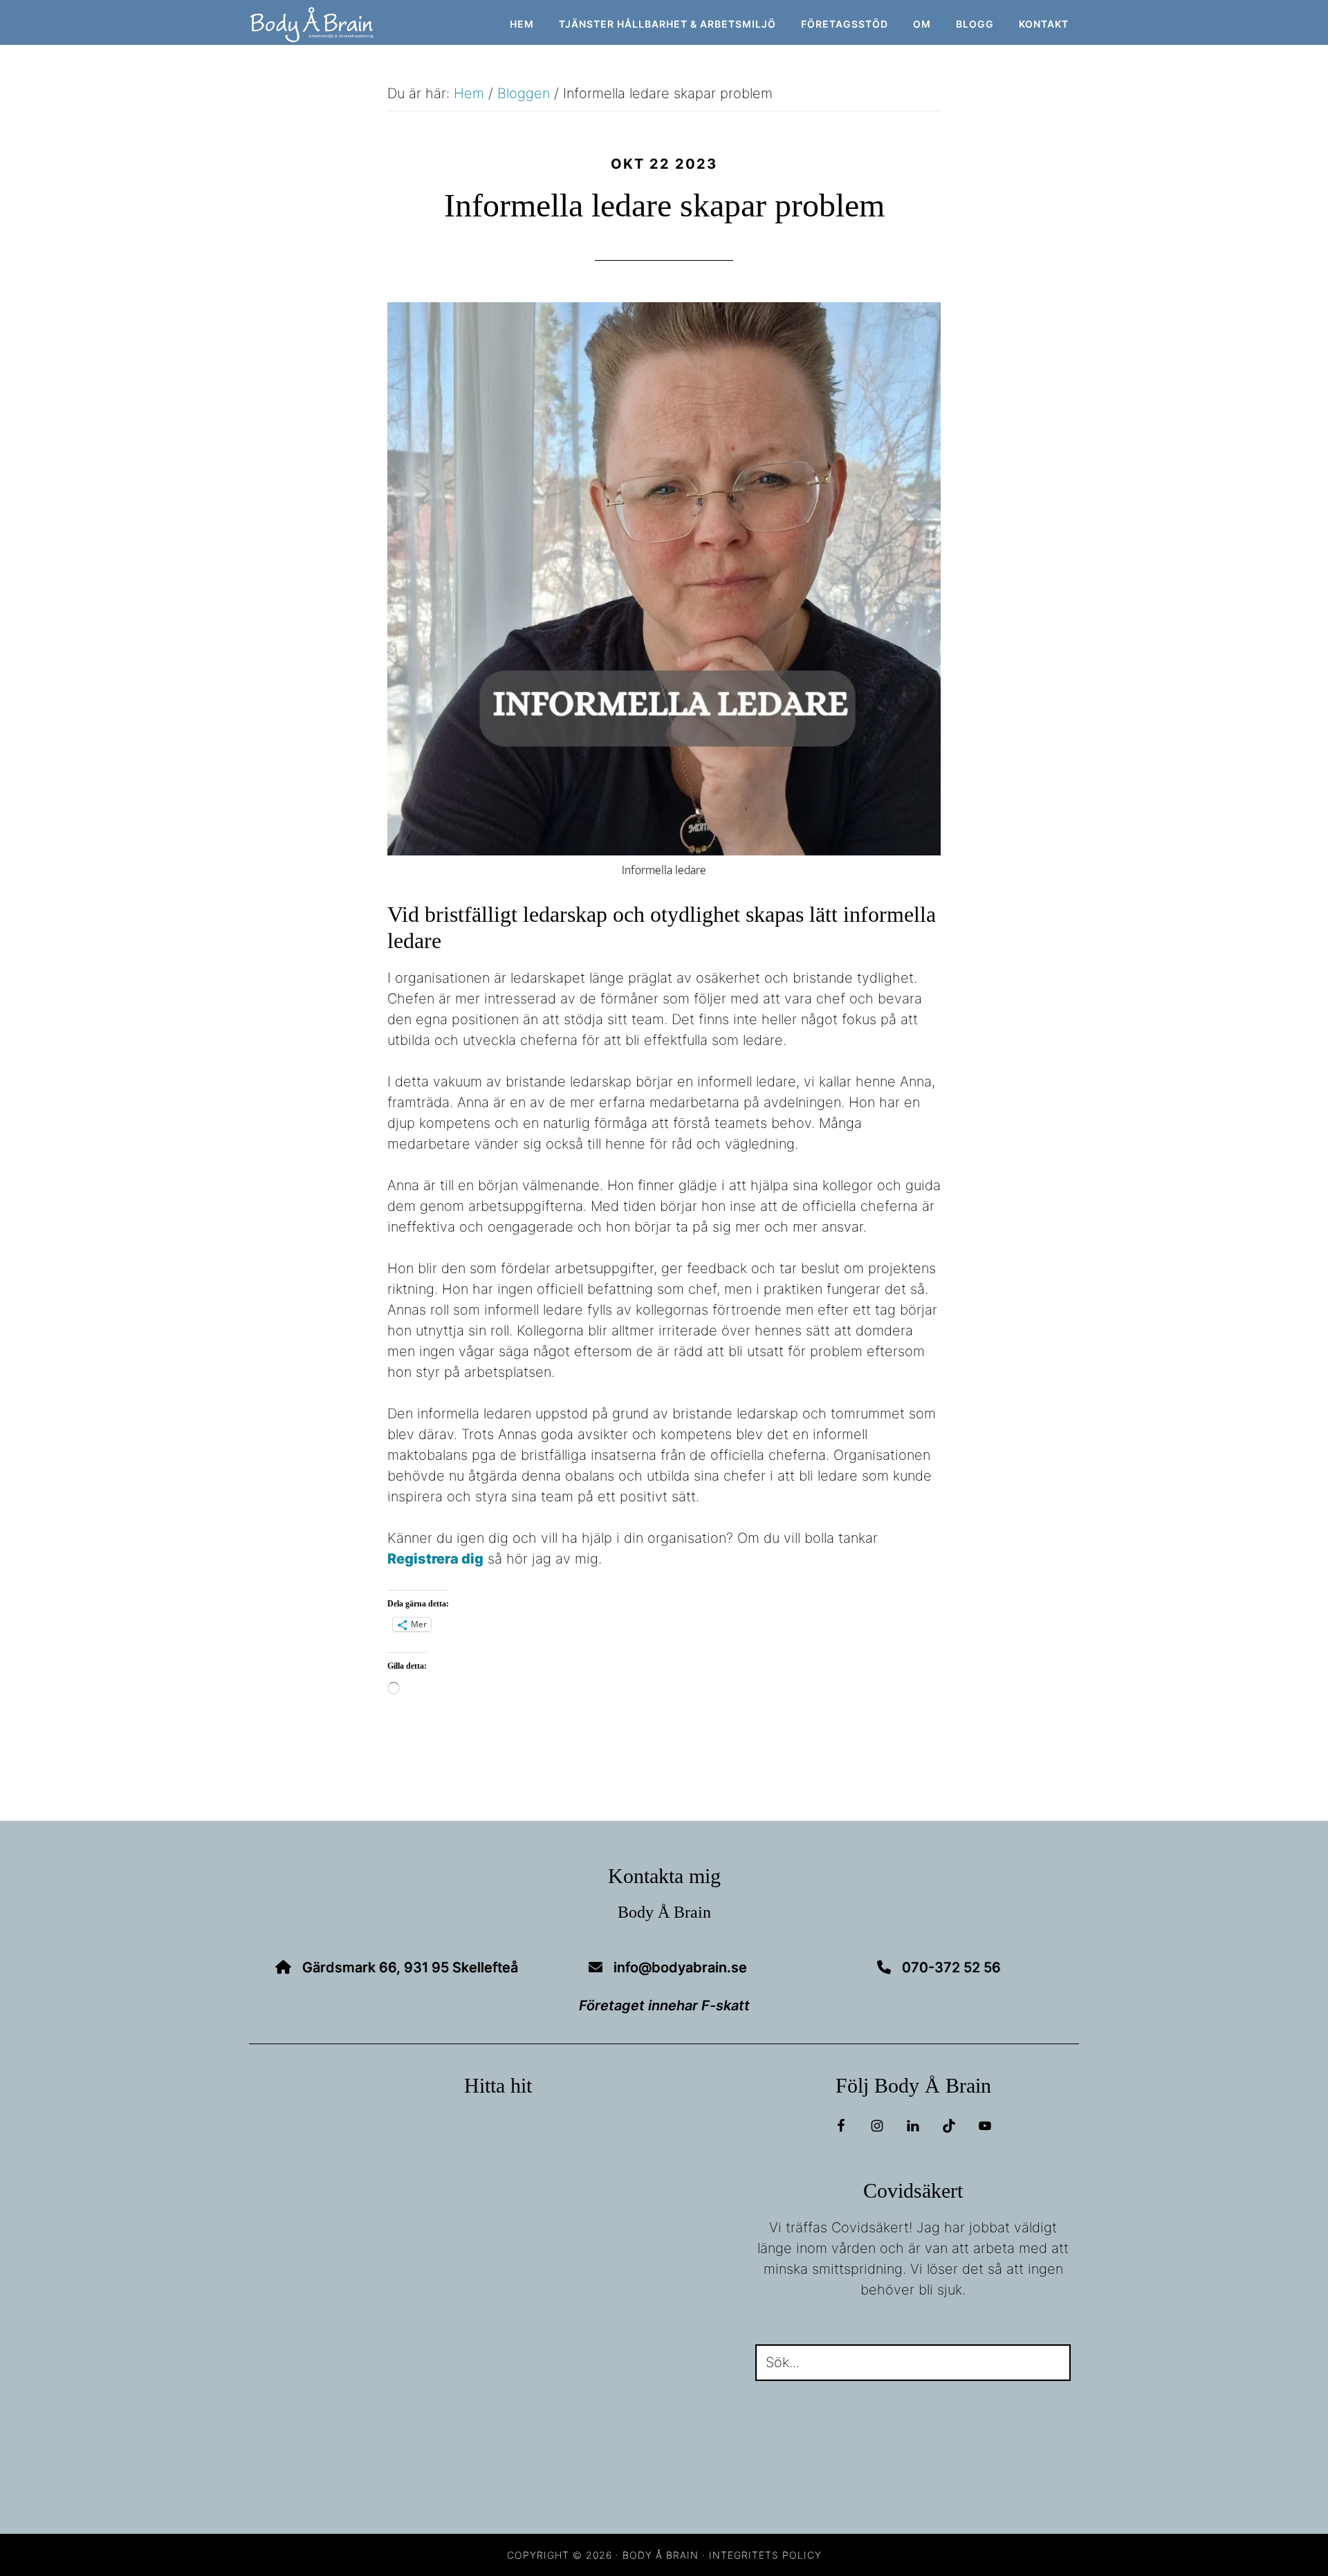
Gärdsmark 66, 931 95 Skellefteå (410, 1967)
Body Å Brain (373, 25)
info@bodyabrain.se (680, 1967)
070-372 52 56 (951, 1967)
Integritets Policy (765, 2555)
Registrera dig (435, 1559)
